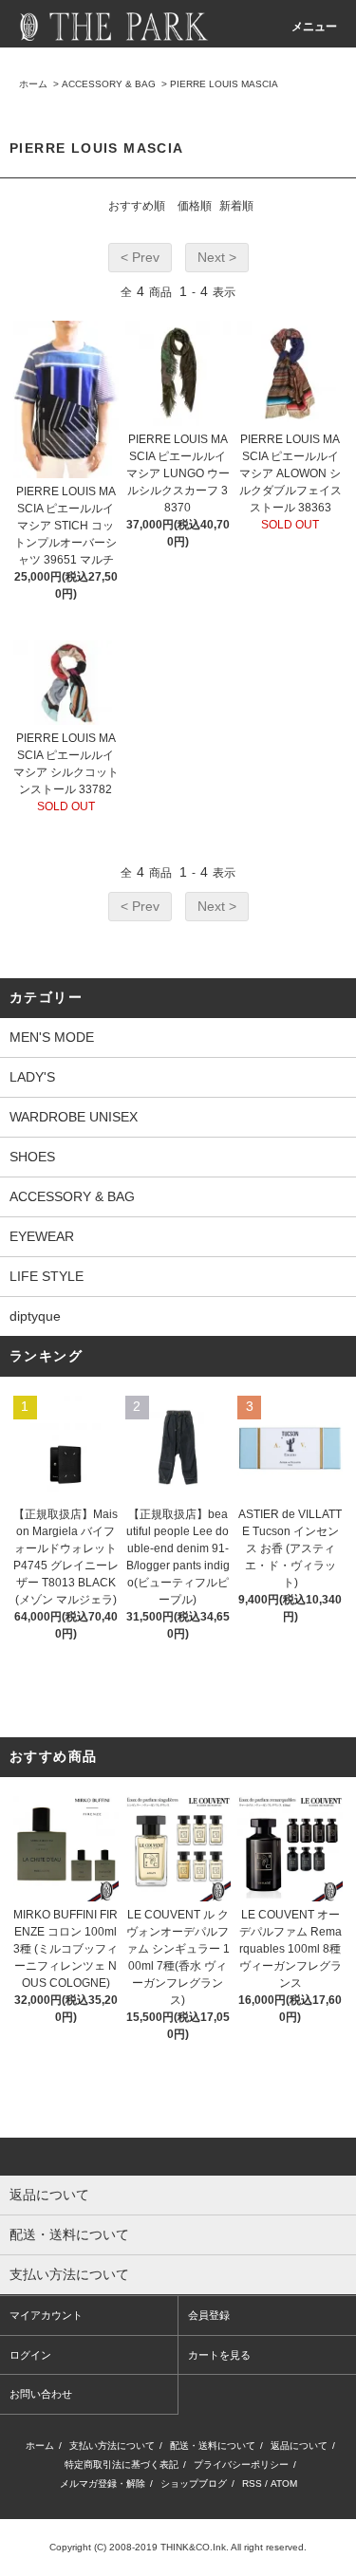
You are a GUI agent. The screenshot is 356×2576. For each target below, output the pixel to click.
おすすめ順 (137, 206)
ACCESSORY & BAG (109, 84)
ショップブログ (194, 2483)
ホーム (33, 84)
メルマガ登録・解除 (103, 2483)
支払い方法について (112, 2446)
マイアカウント (46, 2315)
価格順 (195, 206)
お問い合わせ (41, 2394)
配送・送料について (213, 2446)
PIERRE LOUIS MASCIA (224, 84)
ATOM (284, 2483)
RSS (252, 2483)
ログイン (30, 2355)
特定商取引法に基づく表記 (122, 2465)
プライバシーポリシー (241, 2465)
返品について (299, 2446)
